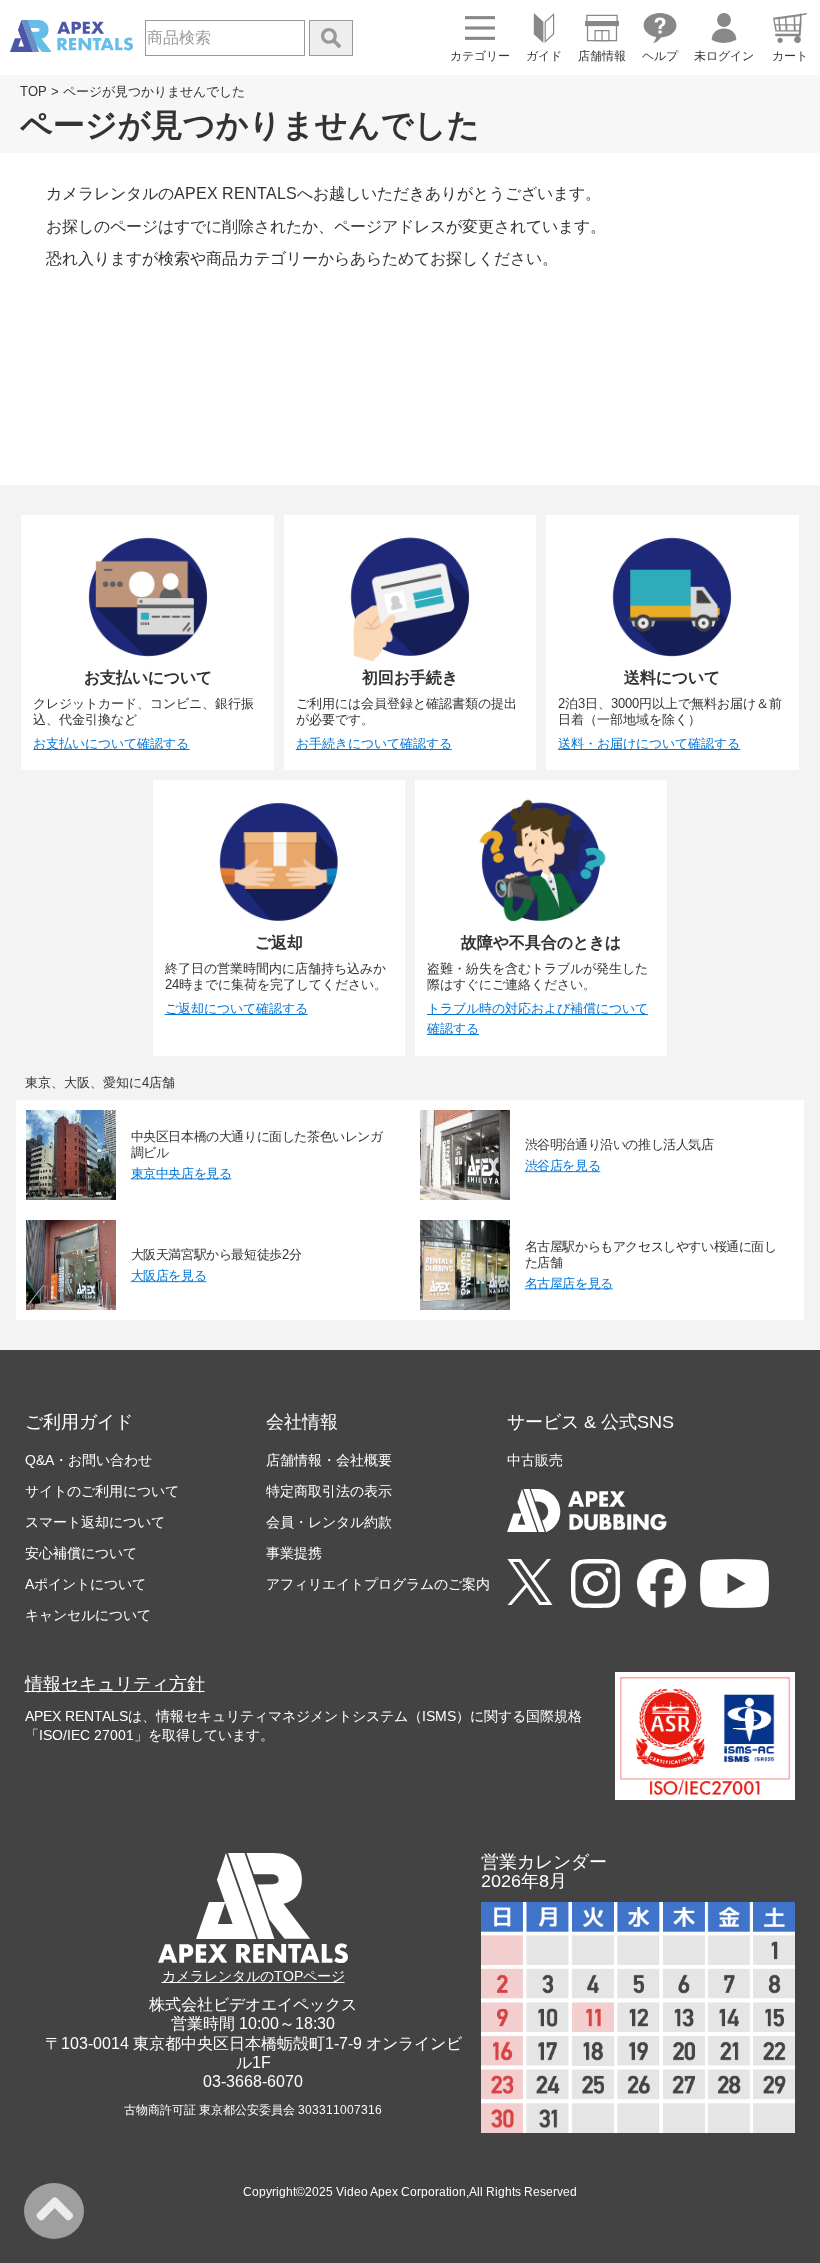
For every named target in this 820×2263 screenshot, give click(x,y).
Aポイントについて (85, 1584)
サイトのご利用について (102, 1491)
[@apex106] (530, 1583)
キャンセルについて (88, 1615)
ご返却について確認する (236, 1008)
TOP (33, 91)
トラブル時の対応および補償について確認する (537, 1019)
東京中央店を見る (181, 1173)
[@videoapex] (661, 1585)
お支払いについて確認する (111, 743)
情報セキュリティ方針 (115, 1684)
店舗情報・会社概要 (329, 1460)
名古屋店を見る (569, 1283)
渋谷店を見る (563, 1165)
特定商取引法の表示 (329, 1491)
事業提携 (294, 1553)
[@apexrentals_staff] (595, 1585)
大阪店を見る (169, 1275)
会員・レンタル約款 (329, 1522)
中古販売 (535, 1460)
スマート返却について (95, 1522)
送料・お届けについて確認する (649, 743)
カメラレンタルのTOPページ (253, 1976)
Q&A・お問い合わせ (88, 1460)
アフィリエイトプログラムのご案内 (378, 1584)
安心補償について (81, 1553)
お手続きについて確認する (374, 743)
